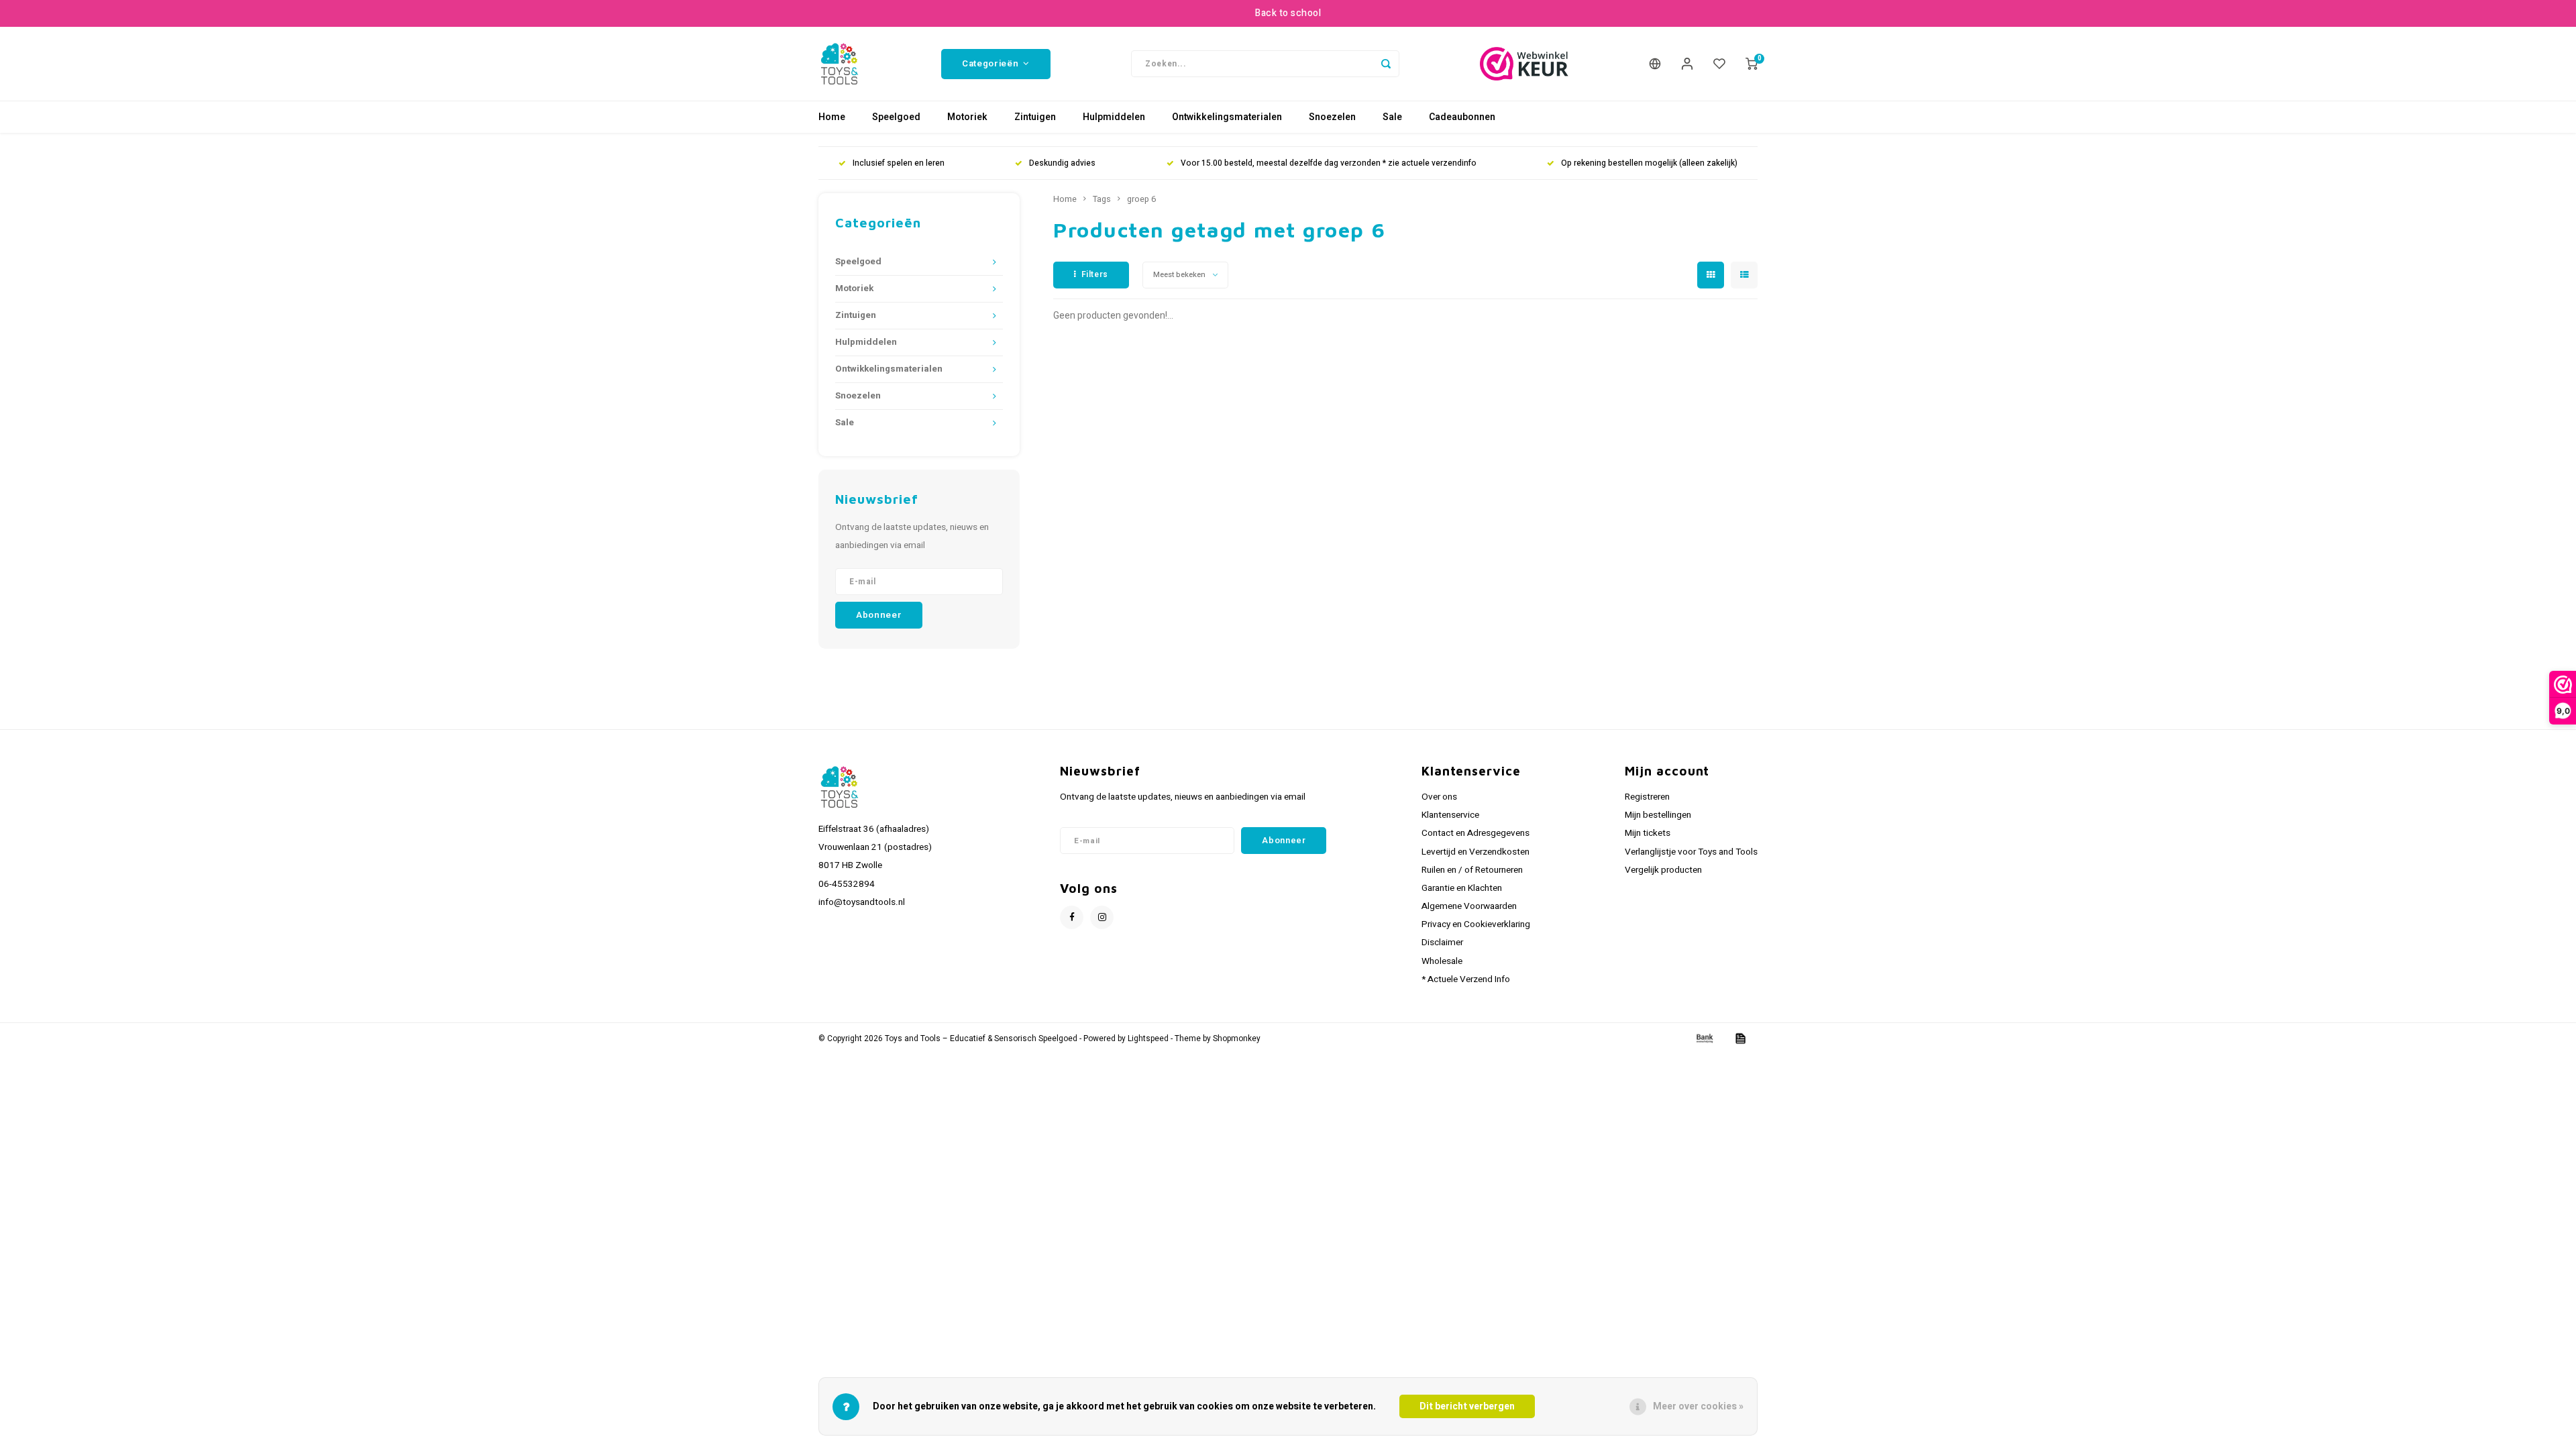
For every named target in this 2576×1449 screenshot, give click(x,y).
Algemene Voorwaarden (1469, 906)
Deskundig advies (1062, 163)
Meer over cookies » (1698, 1406)
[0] (1752, 64)
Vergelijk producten (1663, 870)
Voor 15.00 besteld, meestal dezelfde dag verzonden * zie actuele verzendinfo (1329, 163)
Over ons (1439, 797)
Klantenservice (1450, 815)
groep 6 (1141, 199)
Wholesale (1442, 961)
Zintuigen (1035, 117)
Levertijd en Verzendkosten (1475, 852)
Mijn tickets (1648, 833)
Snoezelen (1332, 117)
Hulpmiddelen (1114, 117)
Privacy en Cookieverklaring (1476, 924)
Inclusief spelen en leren (899, 163)
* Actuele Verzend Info (1466, 979)
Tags (1102, 199)
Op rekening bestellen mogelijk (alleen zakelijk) (1649, 163)
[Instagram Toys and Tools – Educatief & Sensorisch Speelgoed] (1102, 917)
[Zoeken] (1386, 64)
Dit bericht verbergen (1467, 1406)
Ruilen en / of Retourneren (1472, 870)
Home (832, 117)
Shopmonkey (1237, 1039)
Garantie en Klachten (1462, 888)
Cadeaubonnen (1462, 117)
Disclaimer (1442, 943)
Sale (1392, 117)
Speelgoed (896, 117)
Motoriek (967, 117)
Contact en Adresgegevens (1475, 833)
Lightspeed (1148, 1039)
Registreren (1647, 797)
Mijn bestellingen (1658, 815)
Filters (1095, 274)
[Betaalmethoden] (1704, 1038)
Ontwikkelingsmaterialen (1227, 117)
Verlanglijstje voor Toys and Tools (1691, 852)
